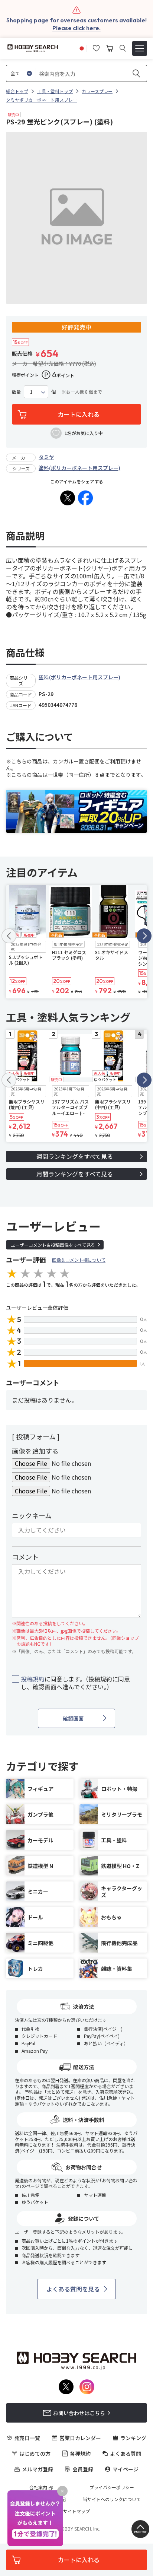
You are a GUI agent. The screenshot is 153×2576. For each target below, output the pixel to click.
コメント (25, 1557)
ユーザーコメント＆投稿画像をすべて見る (53, 1245)
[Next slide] (144, 936)
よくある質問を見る (73, 2289)
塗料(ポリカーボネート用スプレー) (79, 468)
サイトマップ (76, 2511)
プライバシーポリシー (112, 2487)
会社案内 (38, 2487)
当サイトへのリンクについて (112, 2499)
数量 (16, 392)
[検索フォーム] (123, 48)
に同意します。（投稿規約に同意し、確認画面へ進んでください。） (75, 1683)
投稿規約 (33, 1679)
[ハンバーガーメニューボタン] (140, 48)
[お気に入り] (96, 47)
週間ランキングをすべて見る (75, 1156)
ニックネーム (32, 1515)
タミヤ (46, 457)
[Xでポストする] (68, 498)
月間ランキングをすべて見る (75, 1174)
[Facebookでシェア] (85, 498)
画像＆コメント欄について (79, 1260)
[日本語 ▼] (82, 47)
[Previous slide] (9, 936)
